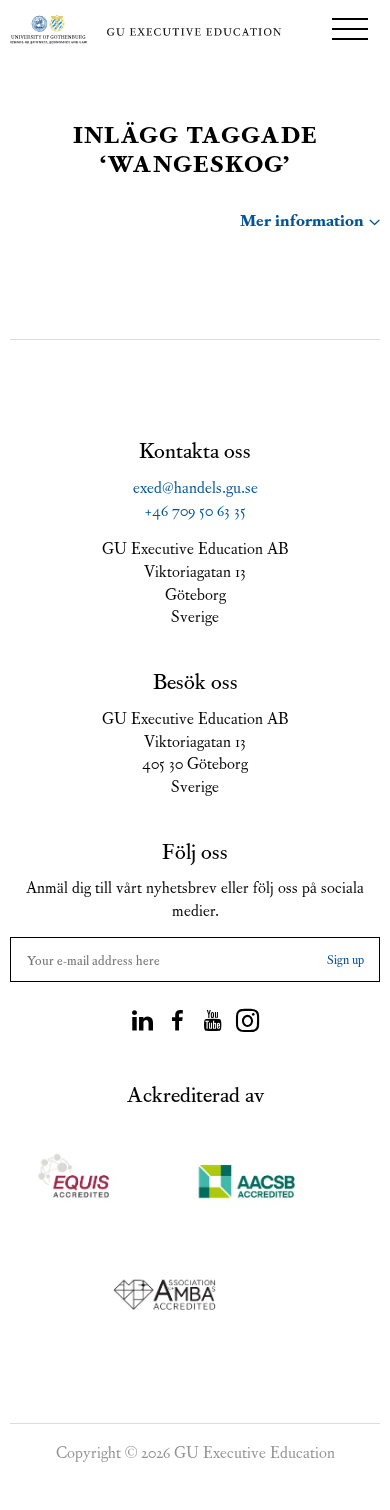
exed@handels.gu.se (195, 486)
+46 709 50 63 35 (195, 509)
